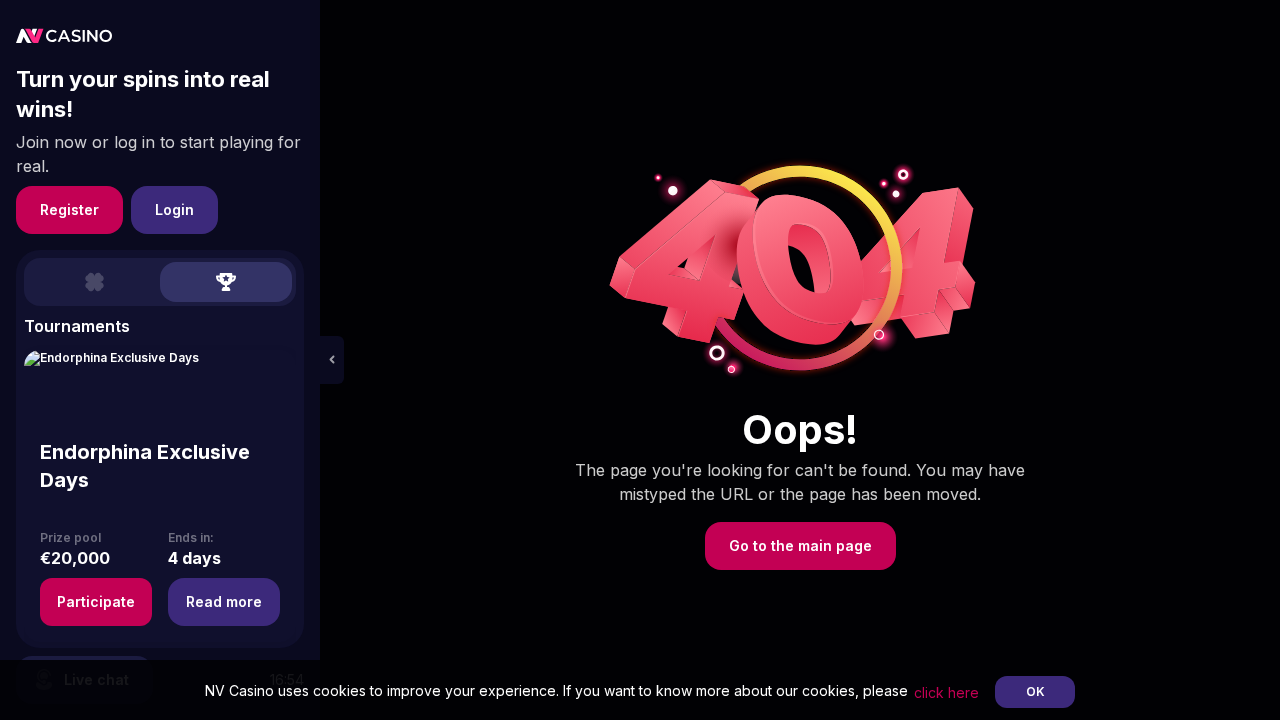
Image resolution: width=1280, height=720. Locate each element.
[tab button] (94, 282)
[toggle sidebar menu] (332, 360)
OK (1035, 691)
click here (946, 692)
